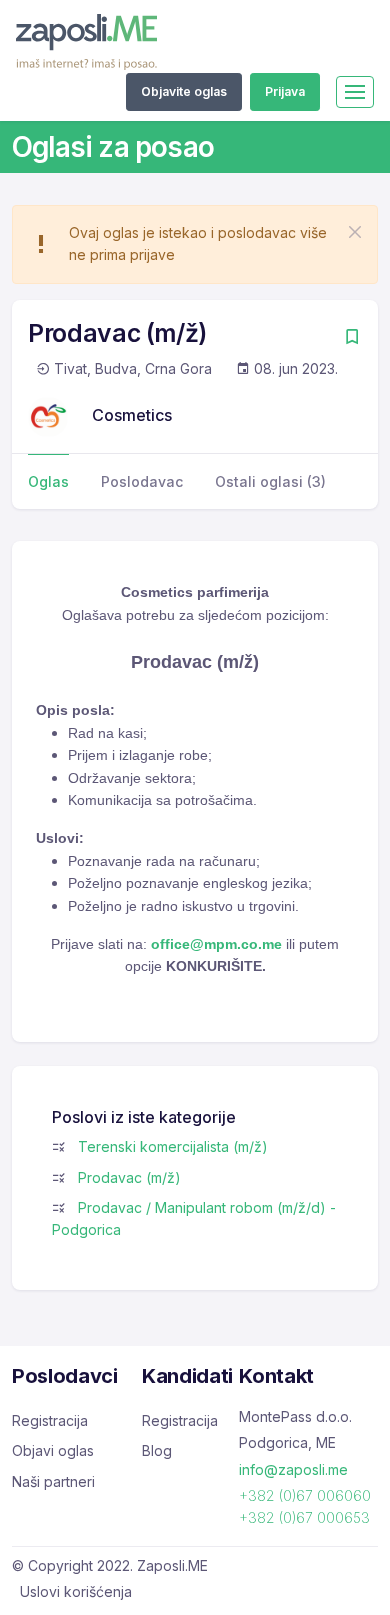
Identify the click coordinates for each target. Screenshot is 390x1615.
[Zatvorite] (355, 232)
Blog (157, 1450)
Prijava (285, 91)
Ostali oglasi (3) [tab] (270, 481)
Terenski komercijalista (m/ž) (173, 1146)
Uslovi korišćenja (76, 1591)
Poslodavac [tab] (142, 481)
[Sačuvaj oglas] (352, 338)
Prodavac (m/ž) (129, 1177)
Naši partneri (53, 1481)
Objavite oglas (184, 91)
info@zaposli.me (293, 1469)
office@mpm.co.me (216, 944)
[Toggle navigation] (355, 92)
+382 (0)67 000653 (304, 1517)
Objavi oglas (53, 1450)
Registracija (50, 1420)
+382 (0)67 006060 (305, 1495)
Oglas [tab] (48, 481)
